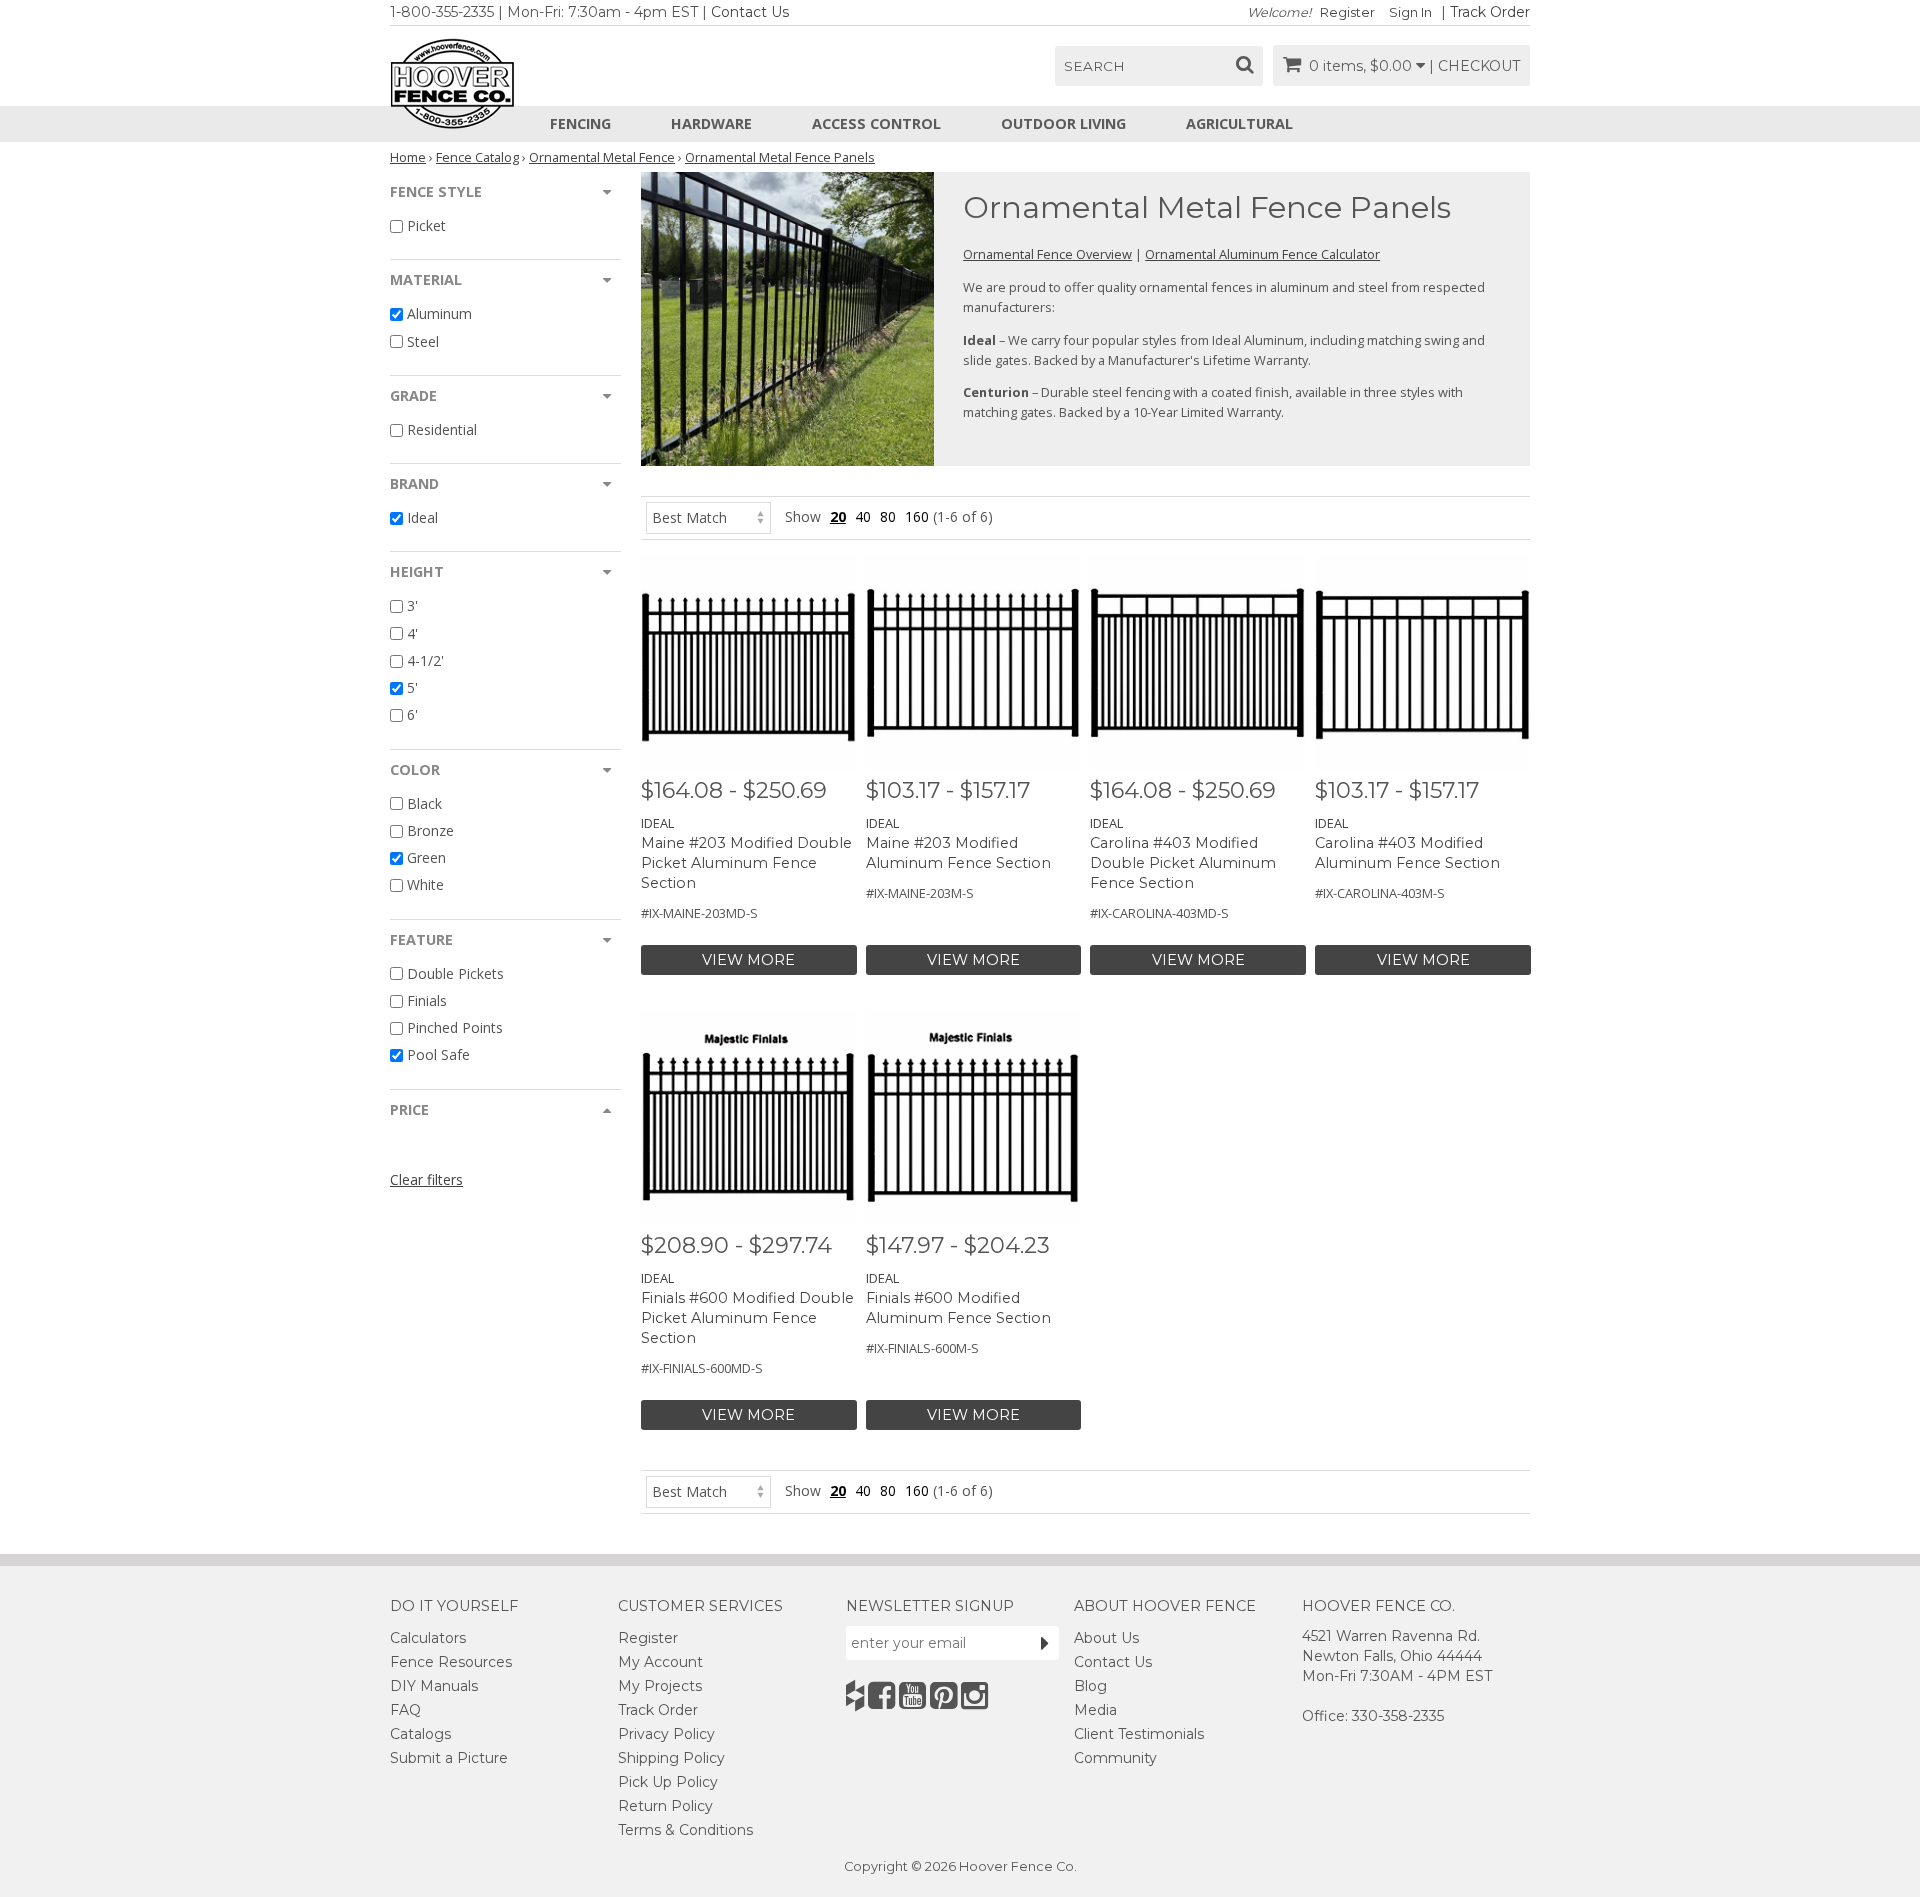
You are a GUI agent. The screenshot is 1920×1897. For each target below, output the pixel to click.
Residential (442, 429)
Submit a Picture (449, 1758)
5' (412, 687)
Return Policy (665, 1806)
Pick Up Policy (668, 1782)
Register (1347, 12)
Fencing (580, 123)
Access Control (876, 123)
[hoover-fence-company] (855, 1695)
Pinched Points (455, 1027)
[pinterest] (943, 1695)
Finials (427, 1000)
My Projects (660, 1686)
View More (748, 960)
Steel (423, 341)
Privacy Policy (666, 1734)
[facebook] (881, 1695)
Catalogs (420, 1734)
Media (1095, 1710)
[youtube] (912, 1695)
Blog (1090, 1686)
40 (863, 516)
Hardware (711, 123)
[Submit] (1045, 1643)
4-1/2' (425, 660)
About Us (1106, 1638)
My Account (660, 1662)
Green (426, 857)
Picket (426, 225)
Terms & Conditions (685, 1830)
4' (412, 633)
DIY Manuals (434, 1686)
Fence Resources (451, 1662)
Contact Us (750, 12)
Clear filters (426, 1179)
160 (917, 516)
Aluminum (439, 314)
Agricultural (1239, 123)
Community (1115, 1758)
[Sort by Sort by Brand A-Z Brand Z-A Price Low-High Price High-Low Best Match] (708, 516)
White (425, 885)
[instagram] (974, 1695)
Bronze (430, 830)
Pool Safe (438, 1055)
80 (888, 516)
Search (1094, 66)
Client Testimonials (1139, 1734)
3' (412, 606)
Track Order (1490, 12)
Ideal (422, 517)
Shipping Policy (671, 1758)
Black (424, 803)
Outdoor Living (1063, 123)
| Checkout (1474, 66)
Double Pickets (455, 973)
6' (412, 715)
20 (838, 516)
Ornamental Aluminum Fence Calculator (1262, 254)
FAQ (405, 1710)
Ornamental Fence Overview (1047, 254)
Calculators (428, 1638)
